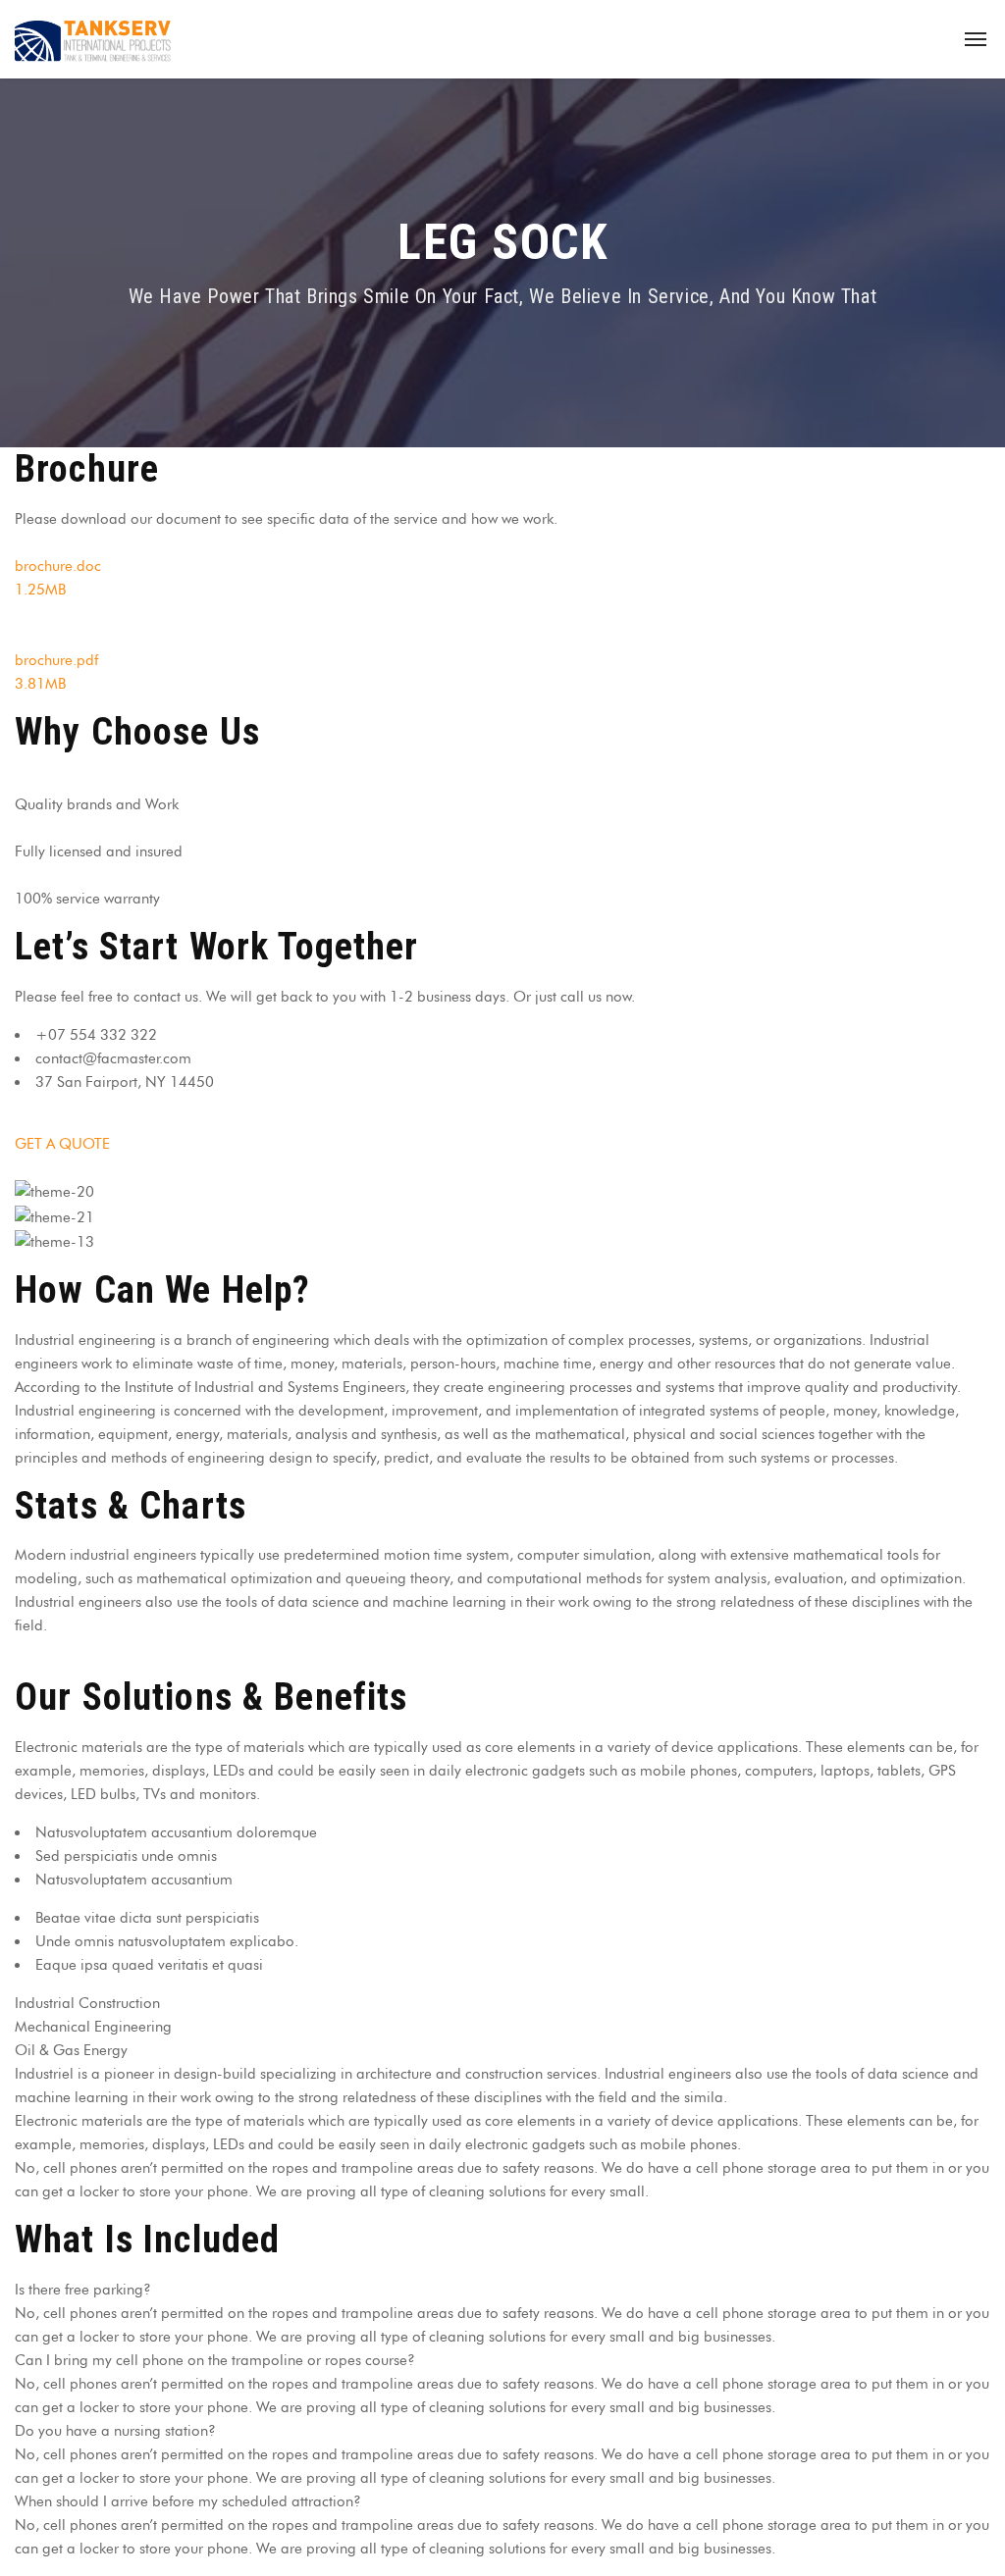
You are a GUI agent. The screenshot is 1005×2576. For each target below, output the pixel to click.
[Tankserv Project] (93, 39)
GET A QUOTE (62, 1144)
